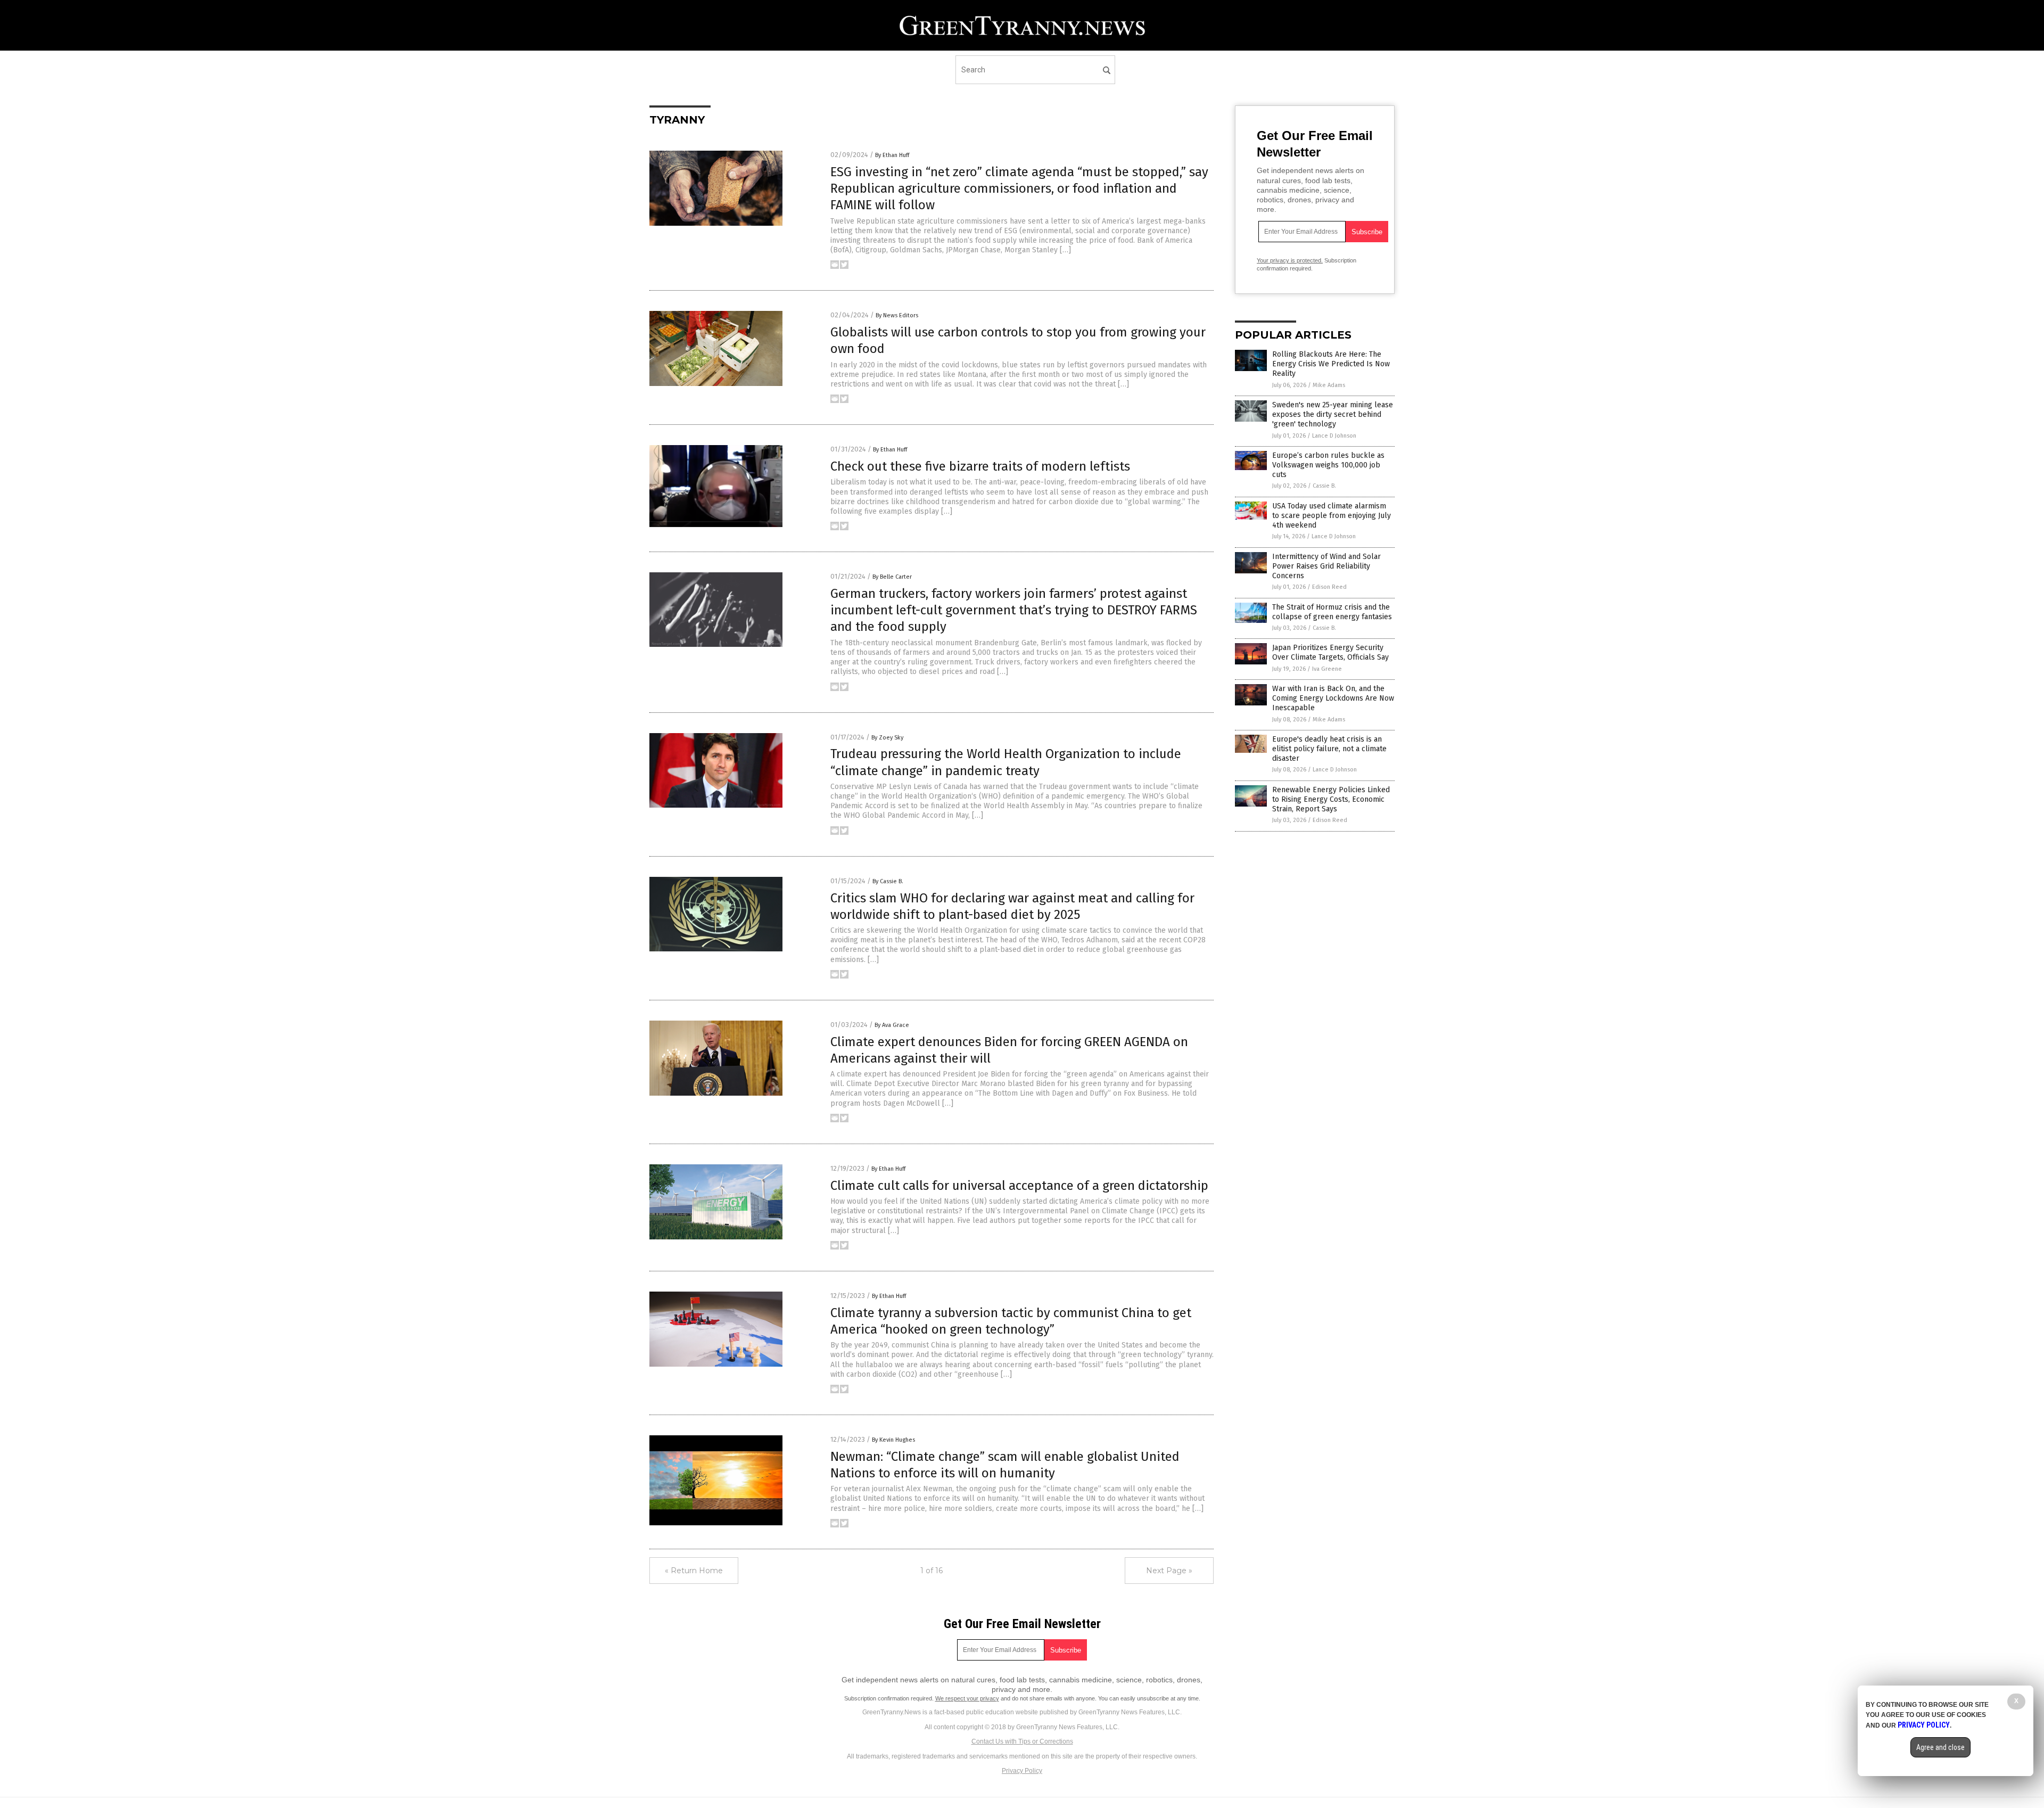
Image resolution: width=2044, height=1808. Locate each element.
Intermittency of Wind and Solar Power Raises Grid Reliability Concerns (1326, 566)
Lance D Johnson (1334, 436)
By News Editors (897, 315)
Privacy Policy (1022, 1771)
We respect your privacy (967, 1698)
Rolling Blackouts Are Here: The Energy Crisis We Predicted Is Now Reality (1331, 364)
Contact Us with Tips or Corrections (1022, 1741)
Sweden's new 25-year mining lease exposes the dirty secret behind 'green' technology (1333, 414)
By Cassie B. (888, 881)
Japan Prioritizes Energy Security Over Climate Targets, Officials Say (1330, 652)
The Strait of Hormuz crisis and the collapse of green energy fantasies (1332, 612)
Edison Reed (1329, 587)
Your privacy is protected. (1290, 260)
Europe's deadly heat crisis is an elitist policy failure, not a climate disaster (1329, 749)
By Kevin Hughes (893, 1440)
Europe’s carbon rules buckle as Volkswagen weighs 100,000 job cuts (1328, 465)
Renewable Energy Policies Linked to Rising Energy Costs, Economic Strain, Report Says (1331, 799)
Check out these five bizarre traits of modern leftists (980, 466)
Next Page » (1169, 1571)
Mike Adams (1329, 385)
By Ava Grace (892, 1025)
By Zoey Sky (887, 738)
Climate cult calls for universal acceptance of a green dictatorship (1019, 1186)
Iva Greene (1327, 669)
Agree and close (1940, 1747)
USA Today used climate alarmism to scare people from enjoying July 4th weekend (1332, 516)
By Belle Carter (892, 577)
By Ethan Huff (892, 155)
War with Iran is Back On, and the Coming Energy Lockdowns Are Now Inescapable (1333, 698)
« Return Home (694, 1571)
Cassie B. (1324, 486)
